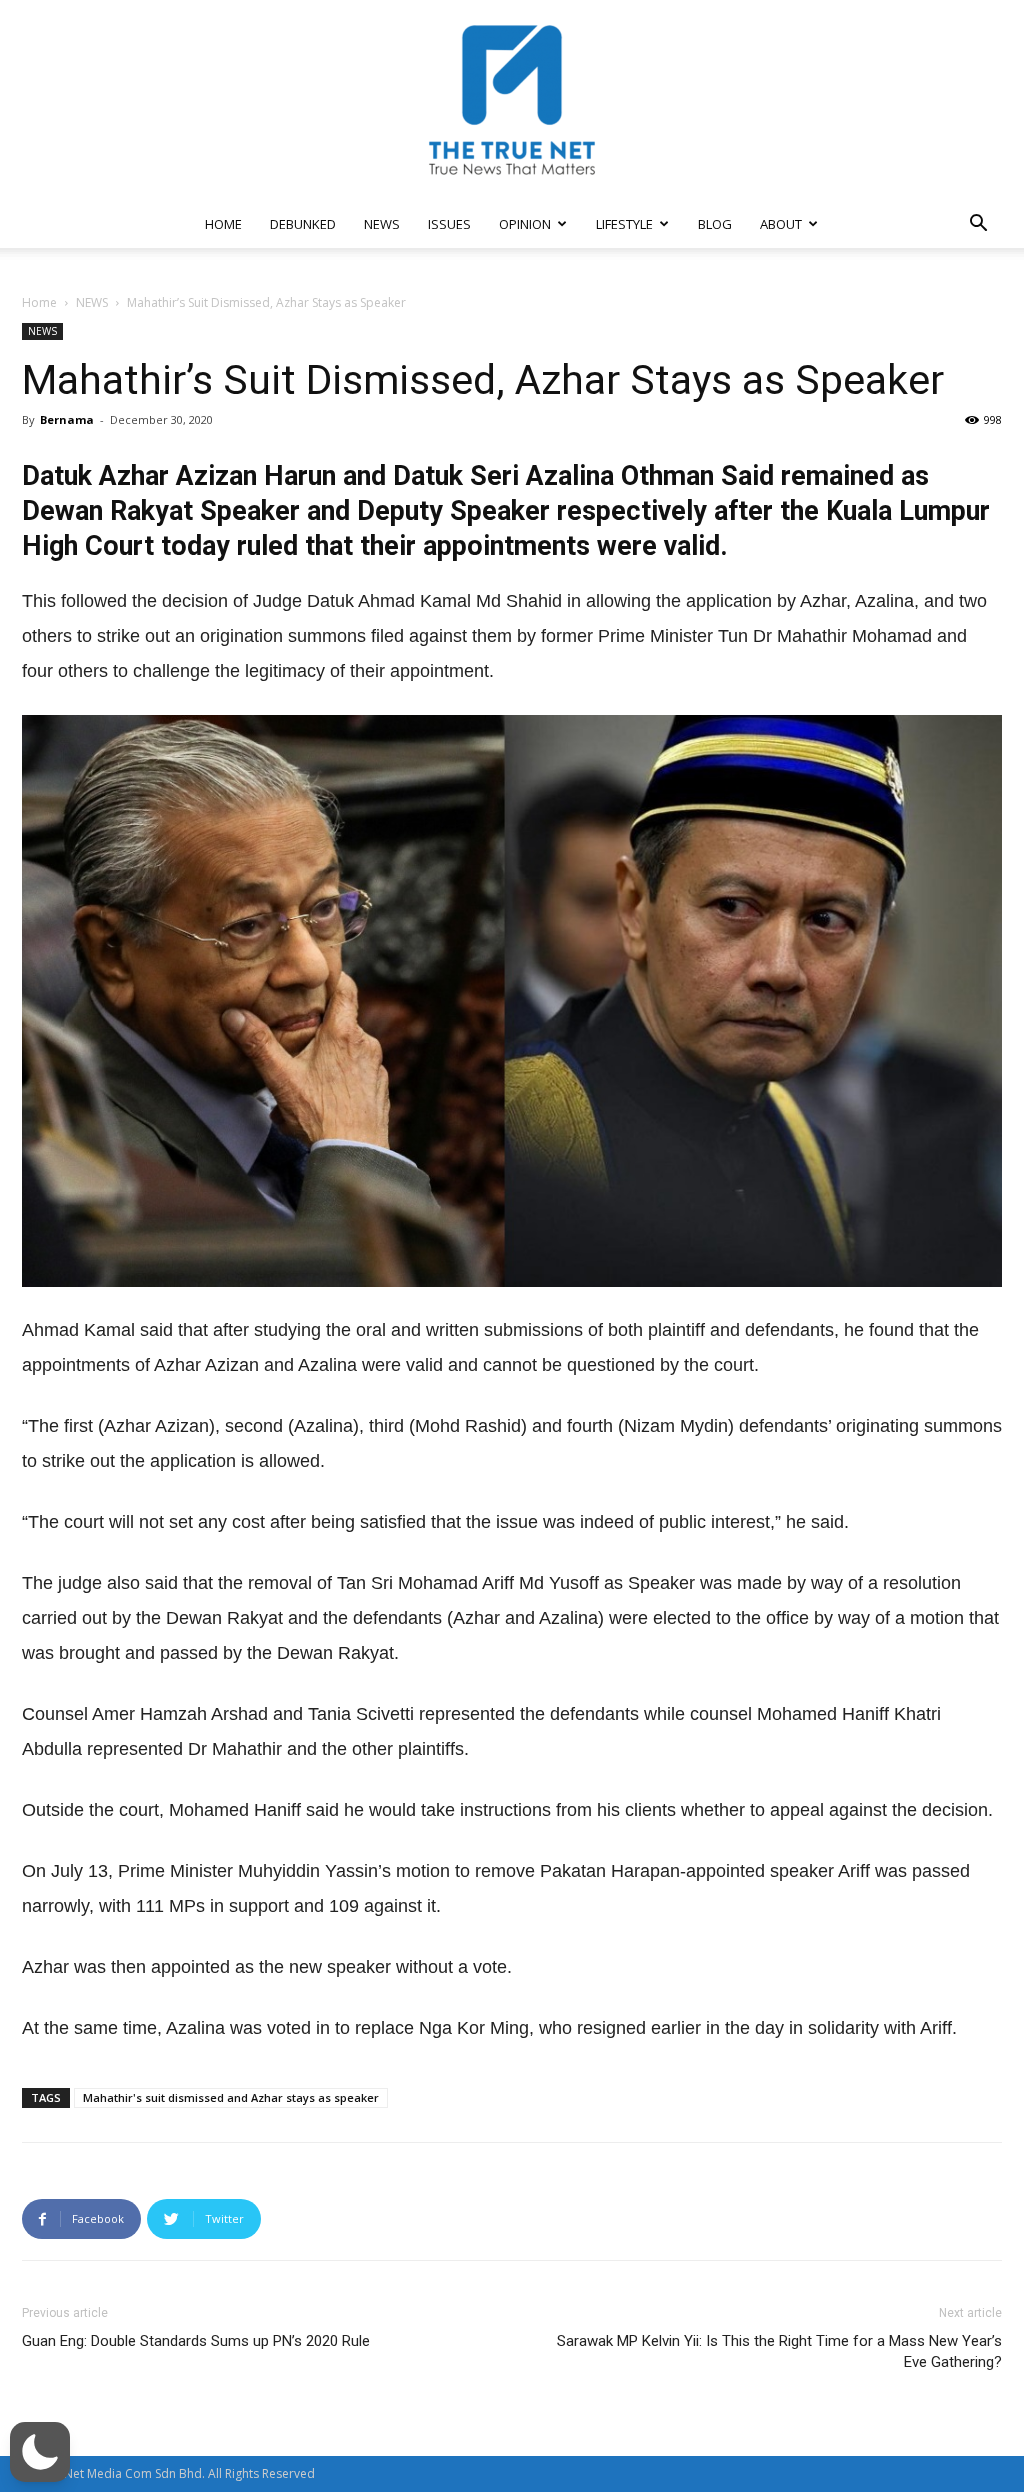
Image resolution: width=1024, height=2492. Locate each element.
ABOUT (781, 224)
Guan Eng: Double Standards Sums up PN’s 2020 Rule (196, 2341)
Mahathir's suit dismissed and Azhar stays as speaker (231, 2097)
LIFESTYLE (624, 224)
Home (39, 302)
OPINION (525, 224)
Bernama (67, 419)
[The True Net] (512, 100)
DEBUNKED (303, 224)
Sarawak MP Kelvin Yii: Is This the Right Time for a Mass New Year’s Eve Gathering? (779, 2351)
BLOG (715, 224)
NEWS (382, 224)
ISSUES (449, 224)
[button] (978, 225)
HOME (223, 224)
